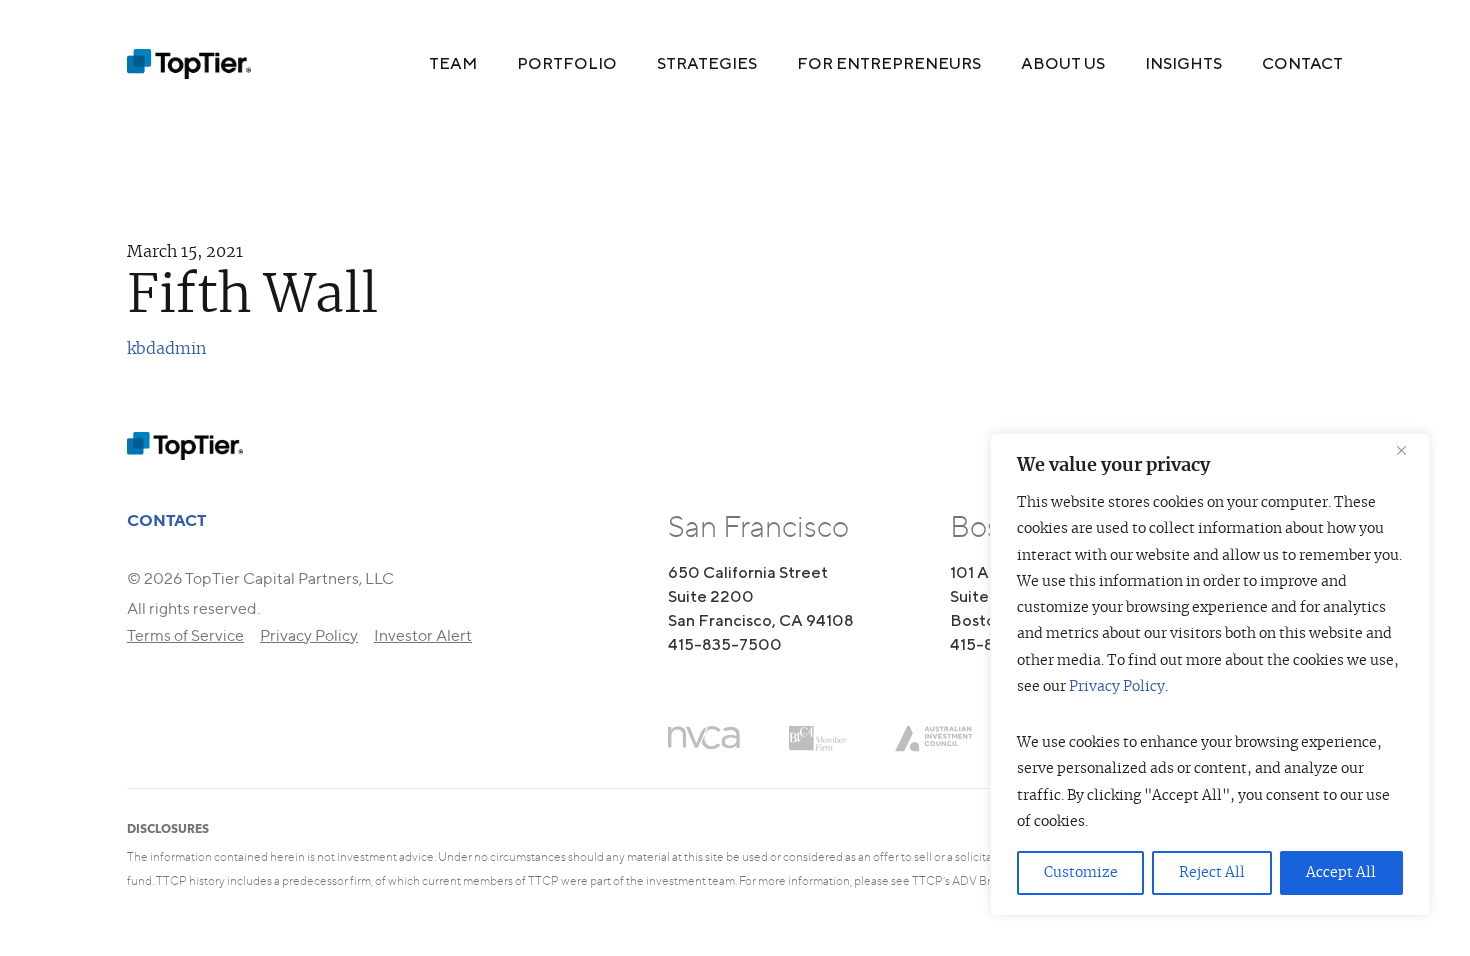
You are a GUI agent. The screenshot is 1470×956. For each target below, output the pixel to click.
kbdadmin (166, 349)
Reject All (1212, 873)
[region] (1210, 674)
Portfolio (567, 63)
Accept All (1341, 873)
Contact (1302, 63)
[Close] (1409, 450)
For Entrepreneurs (889, 63)
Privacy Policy (1117, 687)
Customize (1081, 873)
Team (453, 63)
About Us (1063, 63)
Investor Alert (423, 635)
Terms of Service (185, 635)
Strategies (707, 63)
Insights (1183, 63)
